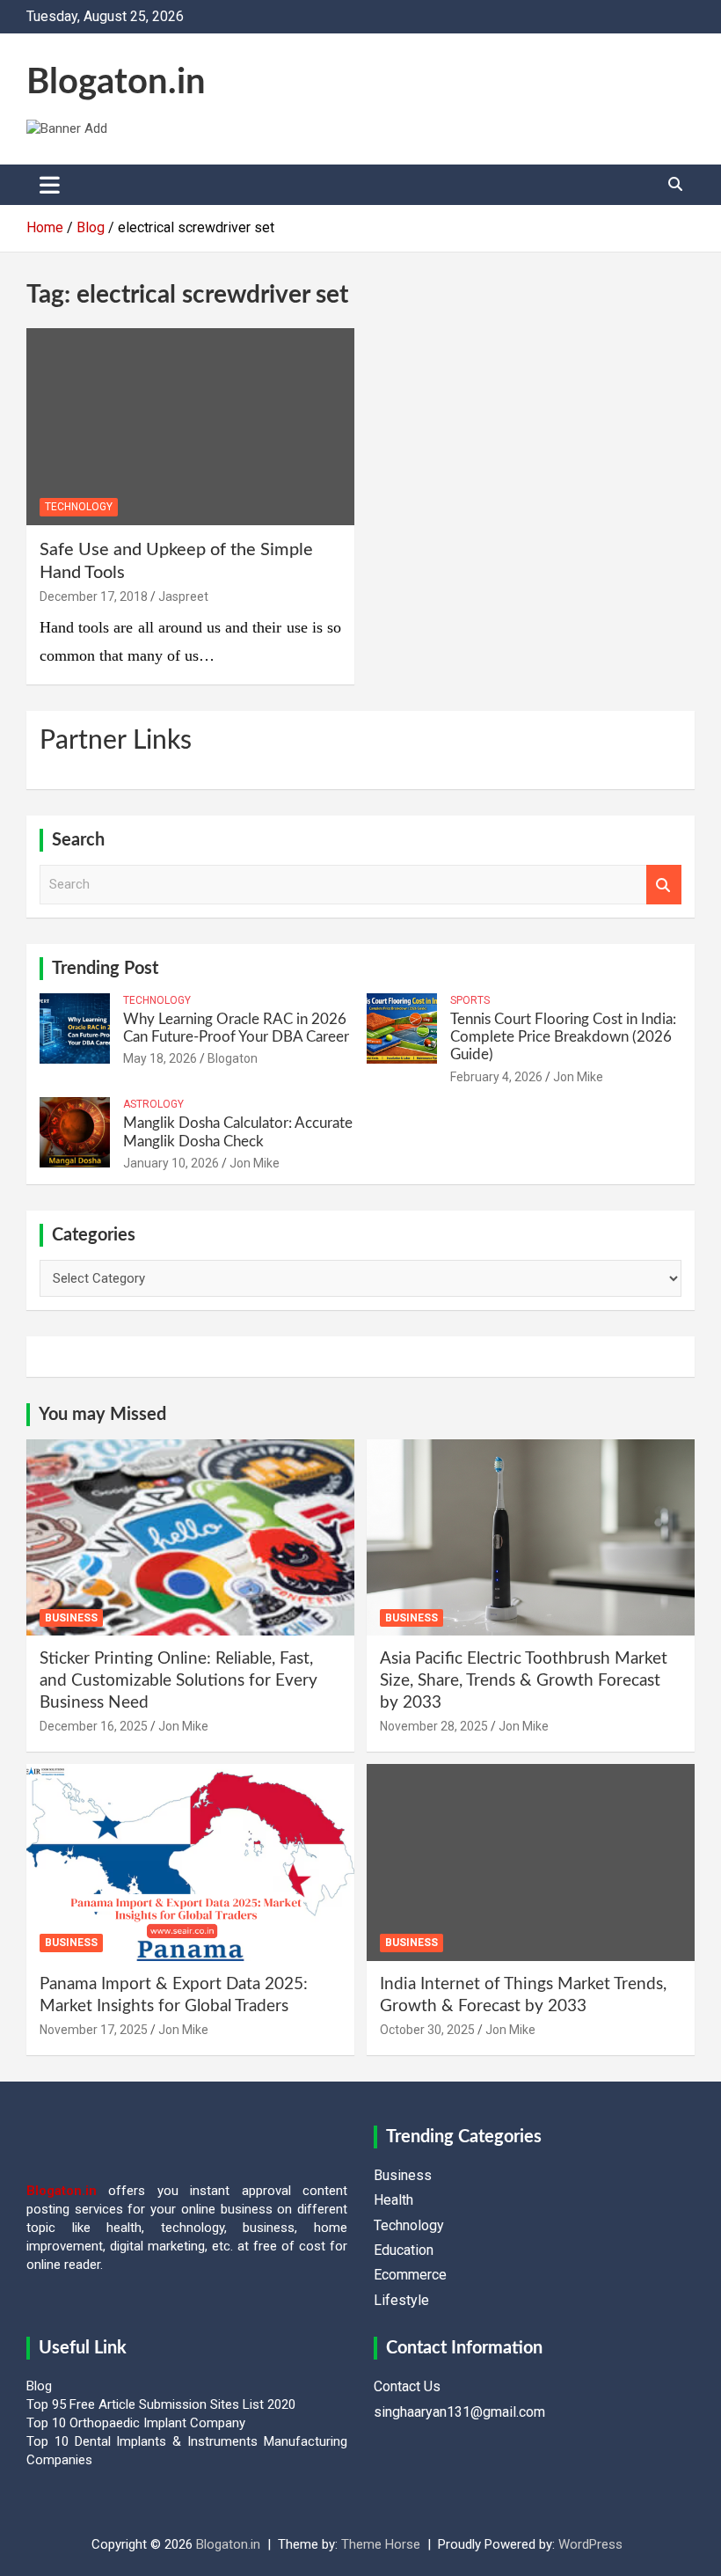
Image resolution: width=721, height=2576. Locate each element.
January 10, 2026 (171, 1163)
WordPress (590, 2544)
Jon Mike (578, 1077)
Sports (470, 1000)
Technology (79, 507)
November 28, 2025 (434, 1726)
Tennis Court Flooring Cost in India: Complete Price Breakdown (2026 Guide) (563, 1037)
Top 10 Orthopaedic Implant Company (136, 2423)
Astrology (153, 1104)
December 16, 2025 (94, 1726)
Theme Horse (381, 2544)
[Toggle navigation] (50, 185)
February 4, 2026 (496, 1077)
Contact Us (407, 2386)
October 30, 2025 (427, 2030)
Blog (39, 2386)
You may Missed (102, 1415)
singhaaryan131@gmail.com (459, 2412)
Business (71, 1618)
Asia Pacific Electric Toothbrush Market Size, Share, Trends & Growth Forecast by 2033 (524, 1680)
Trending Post (105, 969)
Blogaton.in (116, 83)
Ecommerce (410, 2275)
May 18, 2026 (160, 1058)
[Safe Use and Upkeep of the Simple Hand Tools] (190, 427)
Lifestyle (401, 2300)
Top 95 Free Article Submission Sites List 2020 (161, 2404)
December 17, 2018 (94, 596)
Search (664, 885)
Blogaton (233, 1058)
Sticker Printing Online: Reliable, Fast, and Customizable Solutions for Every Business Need (178, 1680)
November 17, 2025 (94, 2030)
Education (404, 2250)
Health (393, 2200)
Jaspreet (183, 596)
